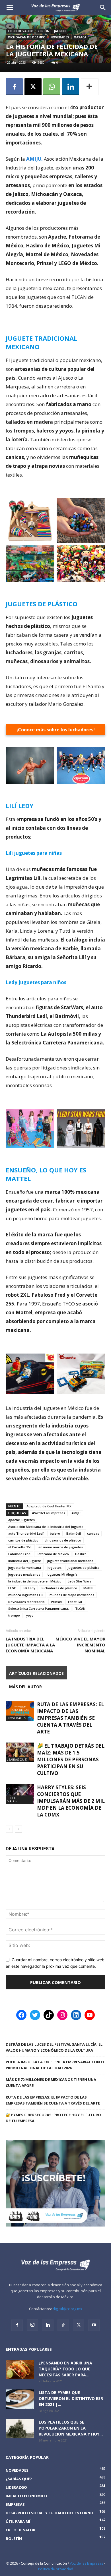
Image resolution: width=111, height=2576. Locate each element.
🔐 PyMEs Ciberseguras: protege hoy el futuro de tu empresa (53, 2118)
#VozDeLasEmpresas (49, 1513)
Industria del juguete (25, 1561)
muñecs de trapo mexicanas (72, 1595)
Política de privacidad (56, 2569)
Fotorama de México (53, 1554)
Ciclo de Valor (20, 31)
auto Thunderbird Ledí (26, 1533)
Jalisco (60, 31)
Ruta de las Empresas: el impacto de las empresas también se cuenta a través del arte (70, 1718)
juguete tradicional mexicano (70, 1561)
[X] (33, 87)
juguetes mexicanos (24, 1574)
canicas (93, 1533)
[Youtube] (94, 2325)
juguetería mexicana (25, 1568)
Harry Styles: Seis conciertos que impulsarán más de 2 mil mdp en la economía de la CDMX (71, 1801)
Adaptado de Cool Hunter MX (49, 1506)
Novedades (60, 37)
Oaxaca (80, 37)
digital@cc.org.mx (67, 2309)
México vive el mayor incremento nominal (80, 1645)
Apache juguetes (21, 1520)
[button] (103, 8)
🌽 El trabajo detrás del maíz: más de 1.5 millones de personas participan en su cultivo (71, 1759)
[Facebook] (14, 87)
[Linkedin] (71, 87)
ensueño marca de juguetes (61, 1547)
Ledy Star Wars (80, 1581)
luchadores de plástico (59, 1588)
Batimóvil (74, 1533)
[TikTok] (63, 2325)
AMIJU (76, 1513)
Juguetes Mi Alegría (62, 1574)
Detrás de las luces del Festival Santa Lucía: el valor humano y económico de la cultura (54, 2047)
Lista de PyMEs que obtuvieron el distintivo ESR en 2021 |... (71, 2398)
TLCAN (80, 1608)
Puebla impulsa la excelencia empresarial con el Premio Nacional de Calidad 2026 (55, 2065)
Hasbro (81, 1554)
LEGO (12, 1588)
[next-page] (18, 1829)
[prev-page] (9, 1829)
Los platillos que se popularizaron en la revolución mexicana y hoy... (71, 2428)
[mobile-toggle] (10, 8)
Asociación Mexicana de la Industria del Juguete (46, 1527)
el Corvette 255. (20, 1547)
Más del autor (25, 1687)
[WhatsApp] (52, 87)
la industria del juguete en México (35, 1581)
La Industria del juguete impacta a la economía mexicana (30, 1645)
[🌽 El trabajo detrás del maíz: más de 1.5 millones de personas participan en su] (20, 1752)
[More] (90, 87)
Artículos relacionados (36, 1673)
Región (43, 31)
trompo (14, 1615)
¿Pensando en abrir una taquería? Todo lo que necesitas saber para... (65, 2369)
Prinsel (56, 1602)
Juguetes (54, 1568)
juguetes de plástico (84, 1568)
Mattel (88, 1588)
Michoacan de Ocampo (27, 37)
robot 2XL (75, 1602)
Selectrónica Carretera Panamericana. (39, 1608)
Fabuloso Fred (19, 1554)
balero (55, 1533)
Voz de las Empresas (86, 2563)
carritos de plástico (23, 1540)
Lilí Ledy (29, 1588)
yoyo (30, 1615)
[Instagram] (32, 2325)
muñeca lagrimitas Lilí (26, 1595)
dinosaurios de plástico (63, 1540)
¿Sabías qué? (17, 1759)
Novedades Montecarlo (26, 1602)
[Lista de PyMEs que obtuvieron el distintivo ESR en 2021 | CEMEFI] (20, 2399)
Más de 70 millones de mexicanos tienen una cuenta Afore (51, 2082)
